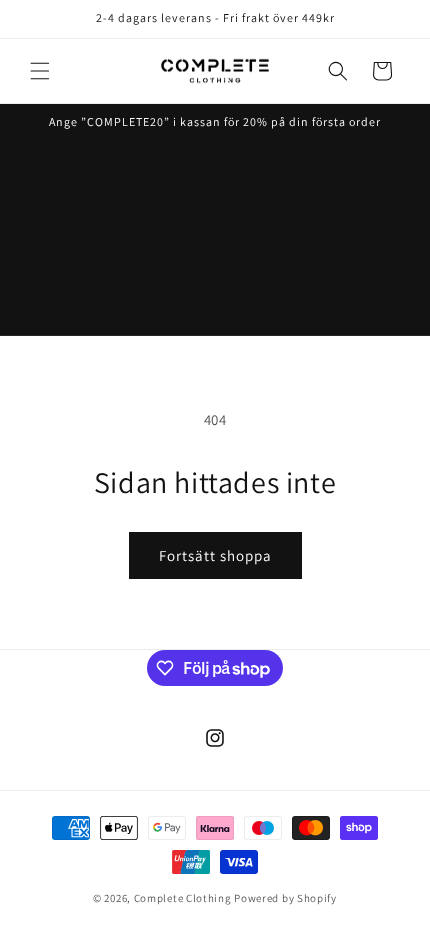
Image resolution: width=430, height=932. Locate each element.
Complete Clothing (183, 898)
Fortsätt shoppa (215, 555)
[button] (40, 71)
